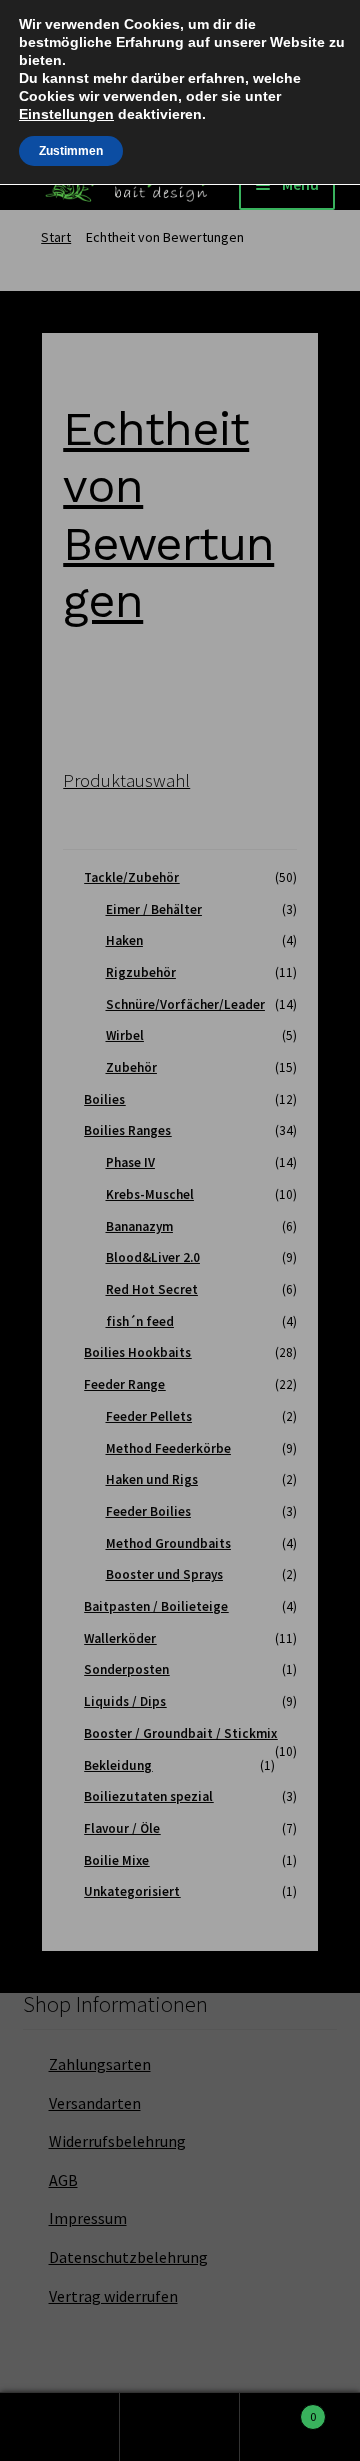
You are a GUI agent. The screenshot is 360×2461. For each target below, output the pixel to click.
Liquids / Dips (125, 1701)
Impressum (88, 2218)
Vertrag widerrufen (113, 2296)
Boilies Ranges (127, 1130)
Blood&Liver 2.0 (153, 1257)
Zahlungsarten (100, 2064)
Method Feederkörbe (168, 1448)
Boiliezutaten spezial (148, 1796)
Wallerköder (120, 1638)
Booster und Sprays (164, 1574)
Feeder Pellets (149, 1416)
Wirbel (125, 1035)
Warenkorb (278, 2408)
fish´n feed (140, 1321)
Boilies (104, 1099)
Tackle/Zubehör (131, 877)
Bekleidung (118, 1765)
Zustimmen (71, 151)
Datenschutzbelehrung (128, 2257)
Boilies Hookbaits (137, 1352)
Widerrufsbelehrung (117, 2141)
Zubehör (131, 1067)
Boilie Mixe (116, 1860)
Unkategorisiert (132, 1891)
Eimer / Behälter (154, 909)
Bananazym (139, 1226)
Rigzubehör (141, 972)
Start (56, 237)
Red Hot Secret (152, 1289)
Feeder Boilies (148, 1511)
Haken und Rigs (152, 1479)
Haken (124, 940)
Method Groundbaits (168, 1543)
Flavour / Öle (122, 1828)
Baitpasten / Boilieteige (156, 1606)
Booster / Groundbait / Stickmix (180, 1733)
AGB (63, 2180)
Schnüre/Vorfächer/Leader (185, 1004)
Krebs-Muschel (150, 1194)
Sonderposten (126, 1669)
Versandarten (95, 2103)
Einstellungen (66, 114)
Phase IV (130, 1162)
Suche (180, 2427)
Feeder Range (124, 1384)
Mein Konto (60, 2427)
